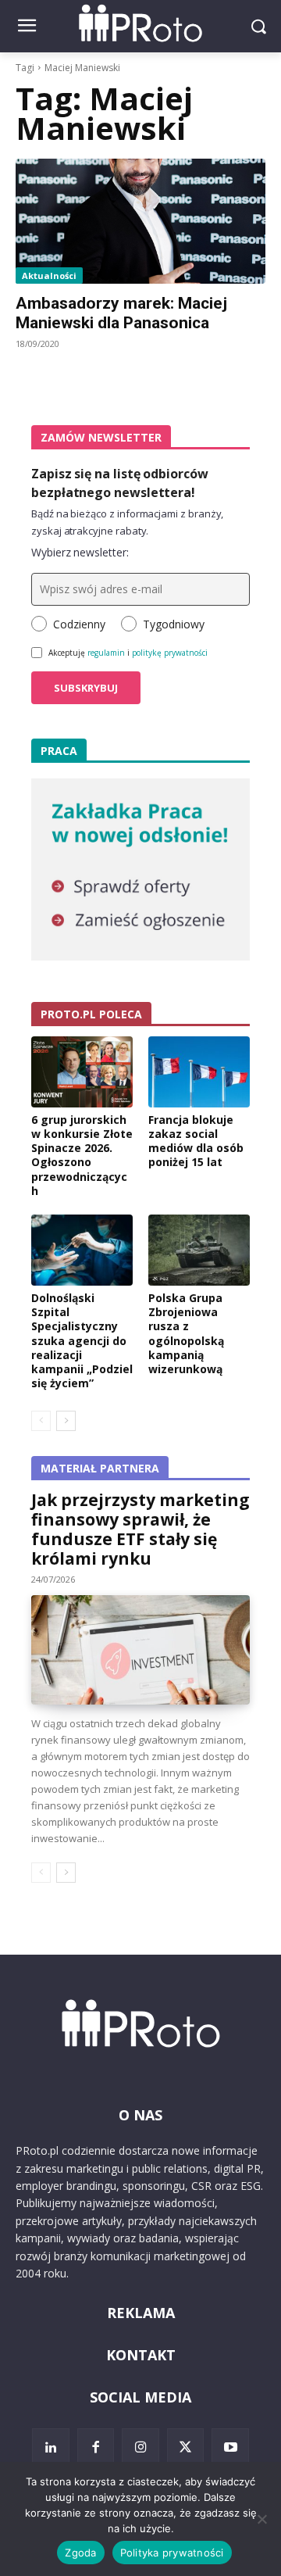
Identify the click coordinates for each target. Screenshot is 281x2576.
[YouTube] (230, 2447)
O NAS (140, 2115)
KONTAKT (141, 2355)
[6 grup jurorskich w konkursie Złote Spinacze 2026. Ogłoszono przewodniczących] (82, 1072)
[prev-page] (41, 1421)
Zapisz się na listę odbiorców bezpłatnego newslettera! (120, 483)
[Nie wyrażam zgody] (261, 2519)
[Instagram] (140, 2447)
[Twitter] (186, 2447)
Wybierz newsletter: (80, 552)
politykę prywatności (170, 653)
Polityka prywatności (172, 2553)
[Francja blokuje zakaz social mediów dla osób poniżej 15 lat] (199, 1072)
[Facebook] (96, 2447)
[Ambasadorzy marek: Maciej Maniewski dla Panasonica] (140, 221)
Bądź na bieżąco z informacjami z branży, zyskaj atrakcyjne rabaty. (127, 522)
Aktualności (49, 275)
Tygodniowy (174, 624)
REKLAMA (141, 2313)
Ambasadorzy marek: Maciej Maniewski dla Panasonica (121, 313)
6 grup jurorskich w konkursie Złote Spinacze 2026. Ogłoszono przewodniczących (82, 1155)
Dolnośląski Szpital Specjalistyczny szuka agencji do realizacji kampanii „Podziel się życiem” (82, 1340)
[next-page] (66, 1421)
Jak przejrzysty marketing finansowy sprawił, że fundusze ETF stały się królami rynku (140, 1529)
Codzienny (79, 624)
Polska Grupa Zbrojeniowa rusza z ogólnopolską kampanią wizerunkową (186, 1333)
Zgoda (80, 2553)
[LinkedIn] (51, 2447)
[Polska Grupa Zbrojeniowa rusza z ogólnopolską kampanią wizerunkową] (199, 1250)
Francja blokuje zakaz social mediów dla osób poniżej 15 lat (196, 1141)
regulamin (106, 653)
